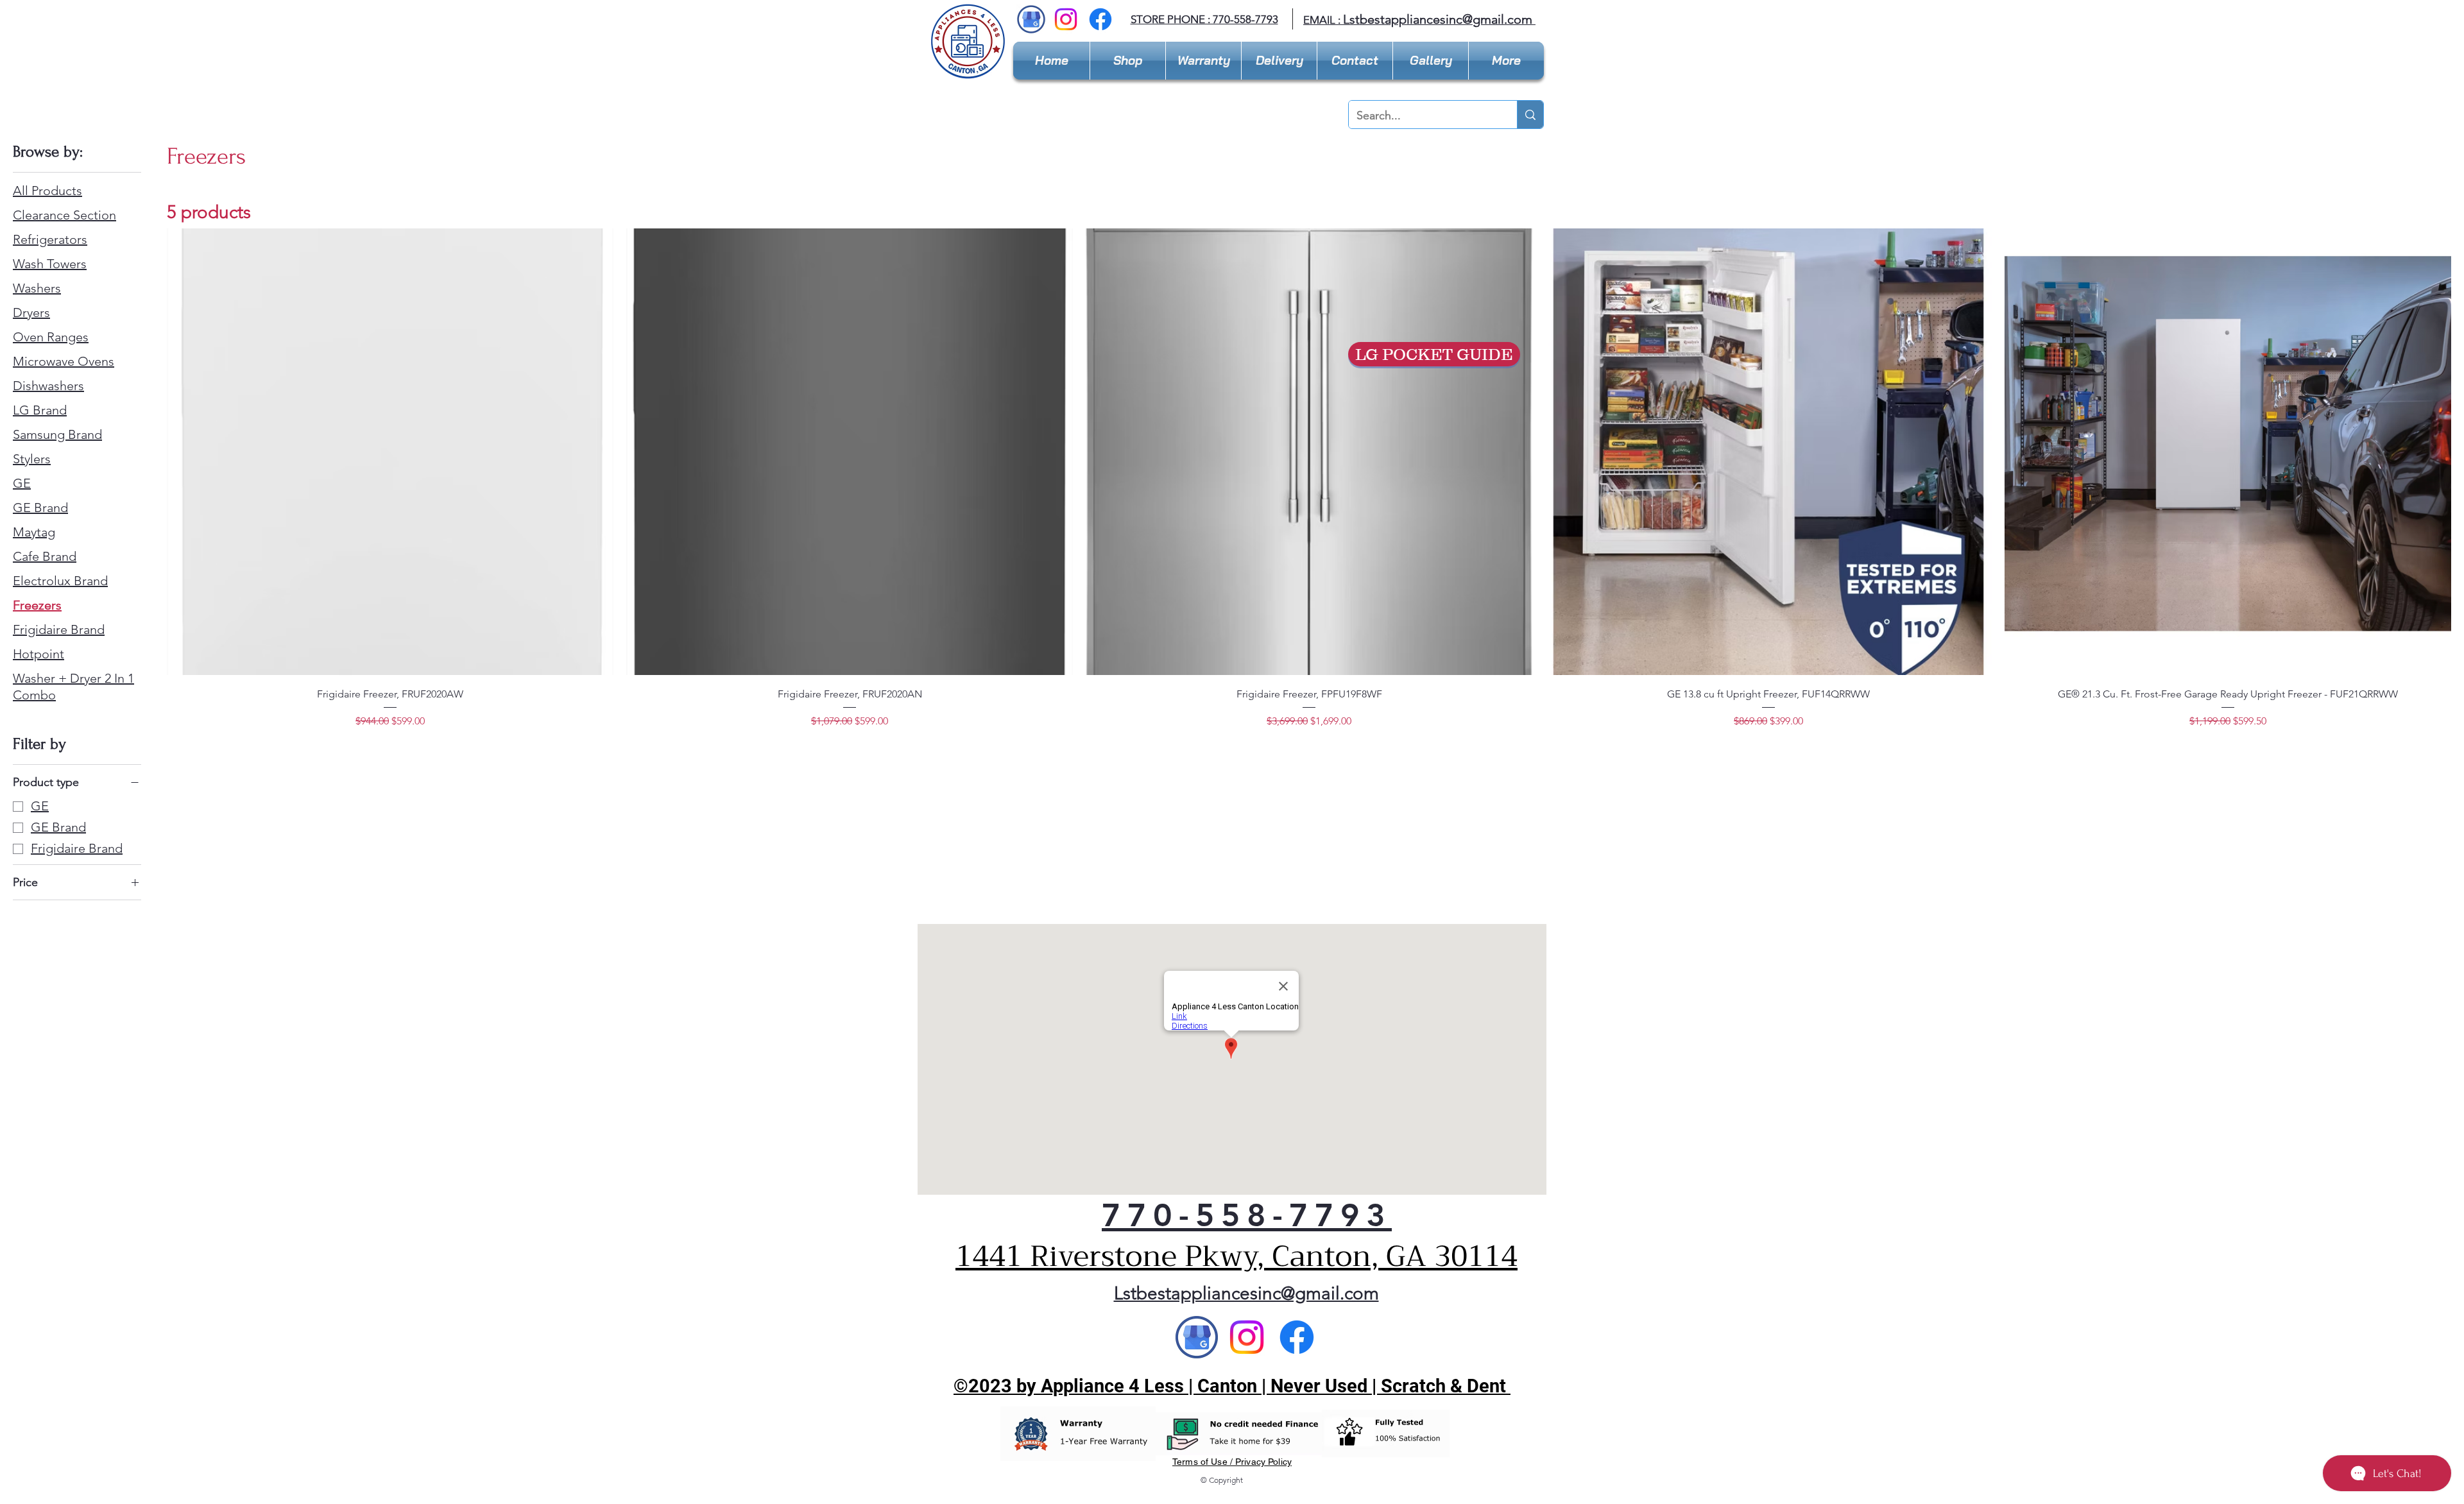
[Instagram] (1066, 19)
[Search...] (1530, 115)
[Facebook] (1100, 19)
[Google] (1197, 1337)
